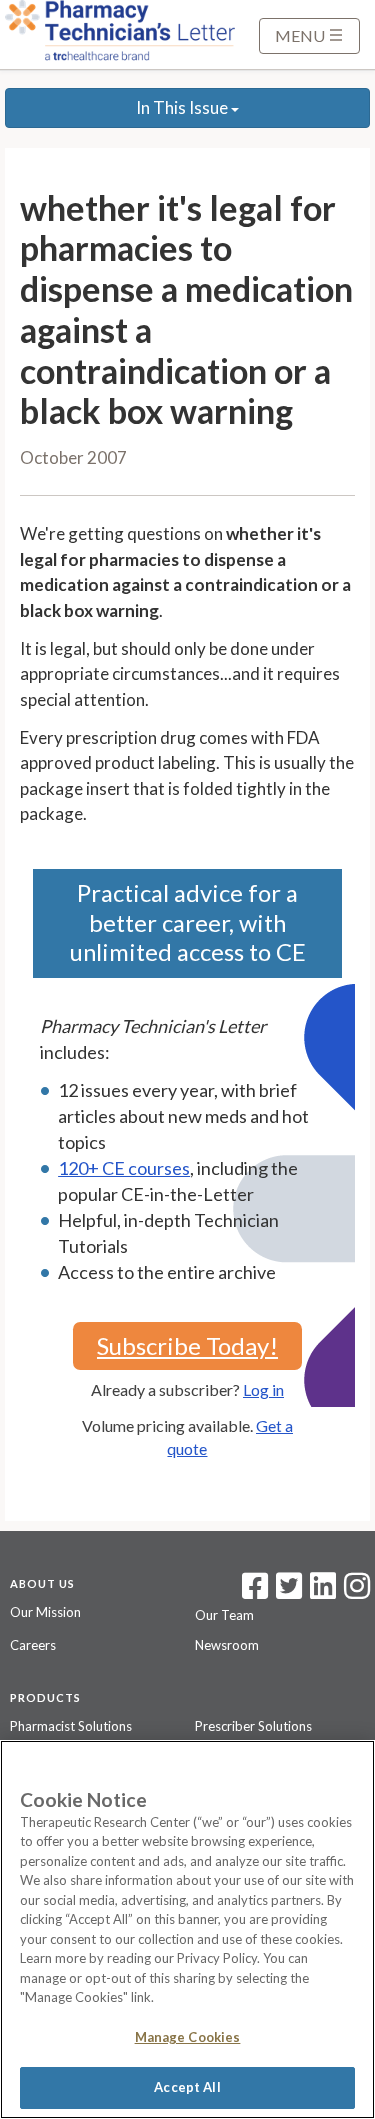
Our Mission (45, 1612)
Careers (33, 1645)
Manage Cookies (188, 2037)
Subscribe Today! (187, 1345)
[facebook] (255, 1592)
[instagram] (357, 1592)
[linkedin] (323, 1592)
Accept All (187, 2087)
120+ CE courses (124, 1168)
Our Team (224, 1615)
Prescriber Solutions (253, 1726)
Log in (263, 1389)
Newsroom (227, 1645)
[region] (187, 1929)
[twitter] (286, 1592)
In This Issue (183, 107)
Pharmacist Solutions (71, 1726)
